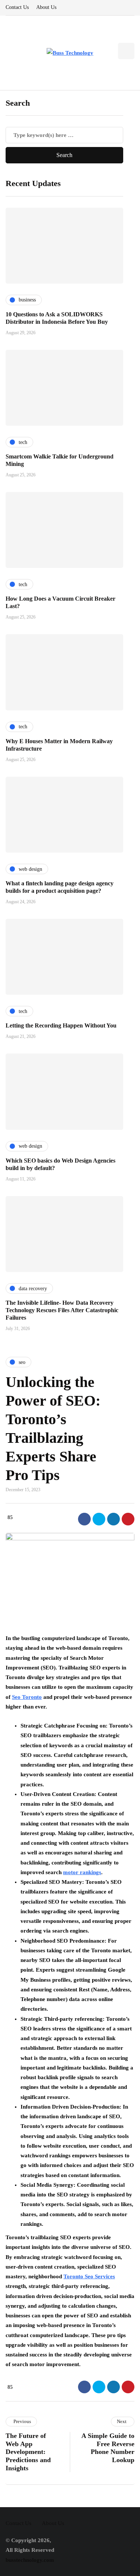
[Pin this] (128, 1519)
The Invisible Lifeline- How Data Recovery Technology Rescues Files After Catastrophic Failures (62, 1310)
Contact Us (17, 7)
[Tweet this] (99, 1519)
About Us (46, 7)
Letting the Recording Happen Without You (61, 1025)
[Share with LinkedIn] (113, 1519)
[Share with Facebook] (84, 1519)
